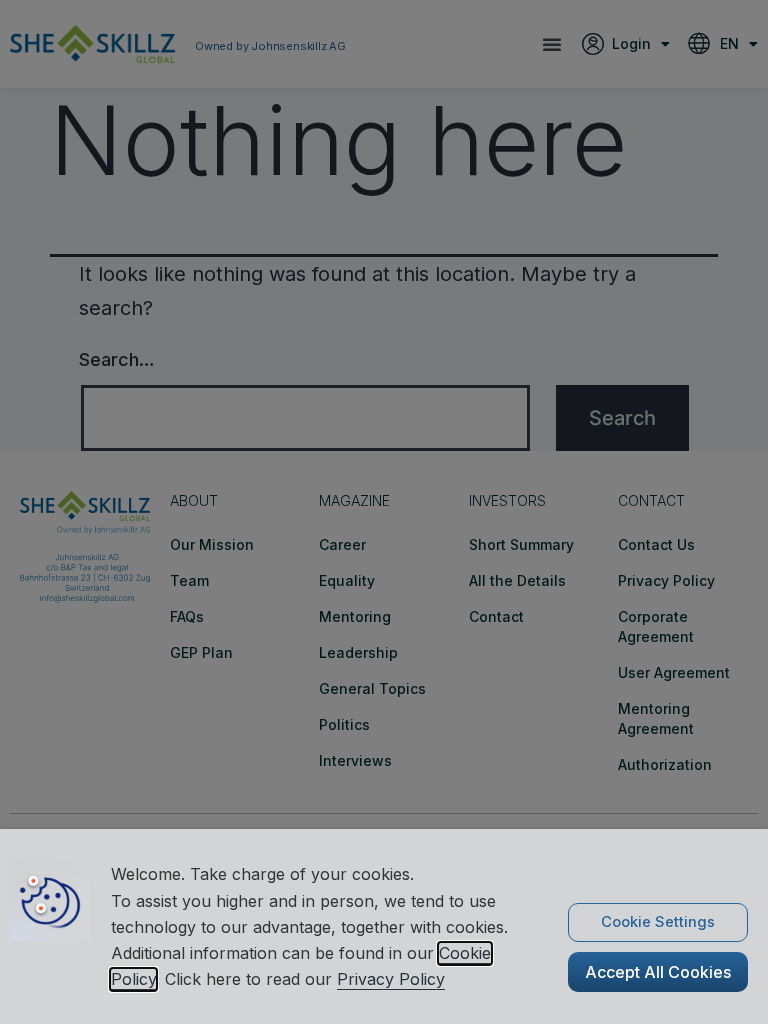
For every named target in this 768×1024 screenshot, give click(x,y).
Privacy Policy (391, 979)
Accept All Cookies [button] (658, 972)
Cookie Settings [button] (658, 922)
